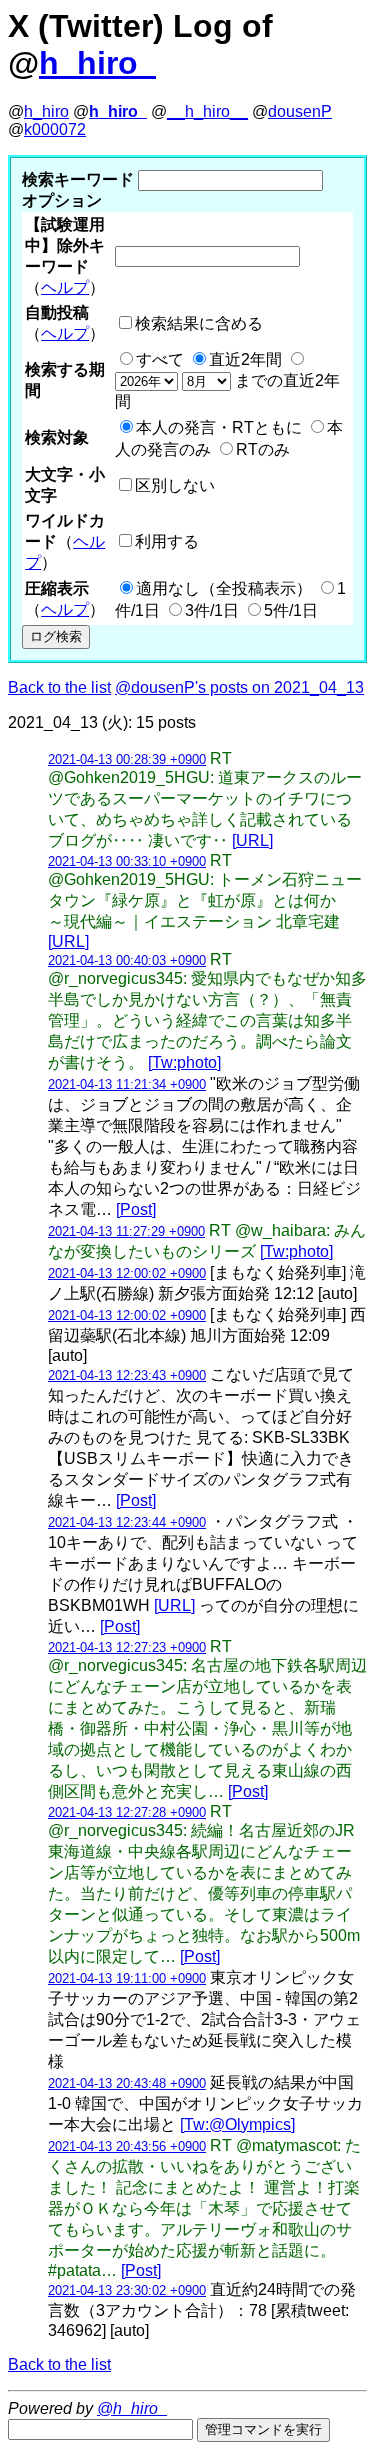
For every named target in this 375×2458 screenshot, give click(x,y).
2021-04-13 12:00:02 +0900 (127, 1273)
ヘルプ (65, 287)
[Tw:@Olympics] (237, 2124)
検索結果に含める (199, 323)
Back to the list (59, 687)
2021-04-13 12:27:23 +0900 (127, 1647)
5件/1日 (291, 610)
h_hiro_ (97, 63)
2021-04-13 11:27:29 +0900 (126, 1231)
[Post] (136, 1209)
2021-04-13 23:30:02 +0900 (127, 2290)
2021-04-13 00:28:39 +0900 (127, 759)
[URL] (252, 840)
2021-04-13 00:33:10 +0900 (127, 861)
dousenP (300, 111)
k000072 (55, 129)
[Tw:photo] (184, 1062)
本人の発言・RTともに (219, 427)
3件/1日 (212, 610)
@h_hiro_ (132, 2408)
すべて (160, 359)
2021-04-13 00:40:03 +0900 (127, 960)
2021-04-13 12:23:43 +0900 (127, 1375)
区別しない (175, 485)
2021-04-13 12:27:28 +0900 (127, 1812)
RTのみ (263, 449)
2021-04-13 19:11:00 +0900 (127, 1978)
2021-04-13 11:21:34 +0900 (127, 1084)
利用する (167, 541)
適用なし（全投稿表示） (224, 588)
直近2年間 (245, 359)
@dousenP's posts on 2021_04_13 (239, 687)
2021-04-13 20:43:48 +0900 (127, 2083)
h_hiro (46, 111)
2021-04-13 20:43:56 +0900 (127, 2146)
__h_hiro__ (207, 111)
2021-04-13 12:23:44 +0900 (127, 1522)
